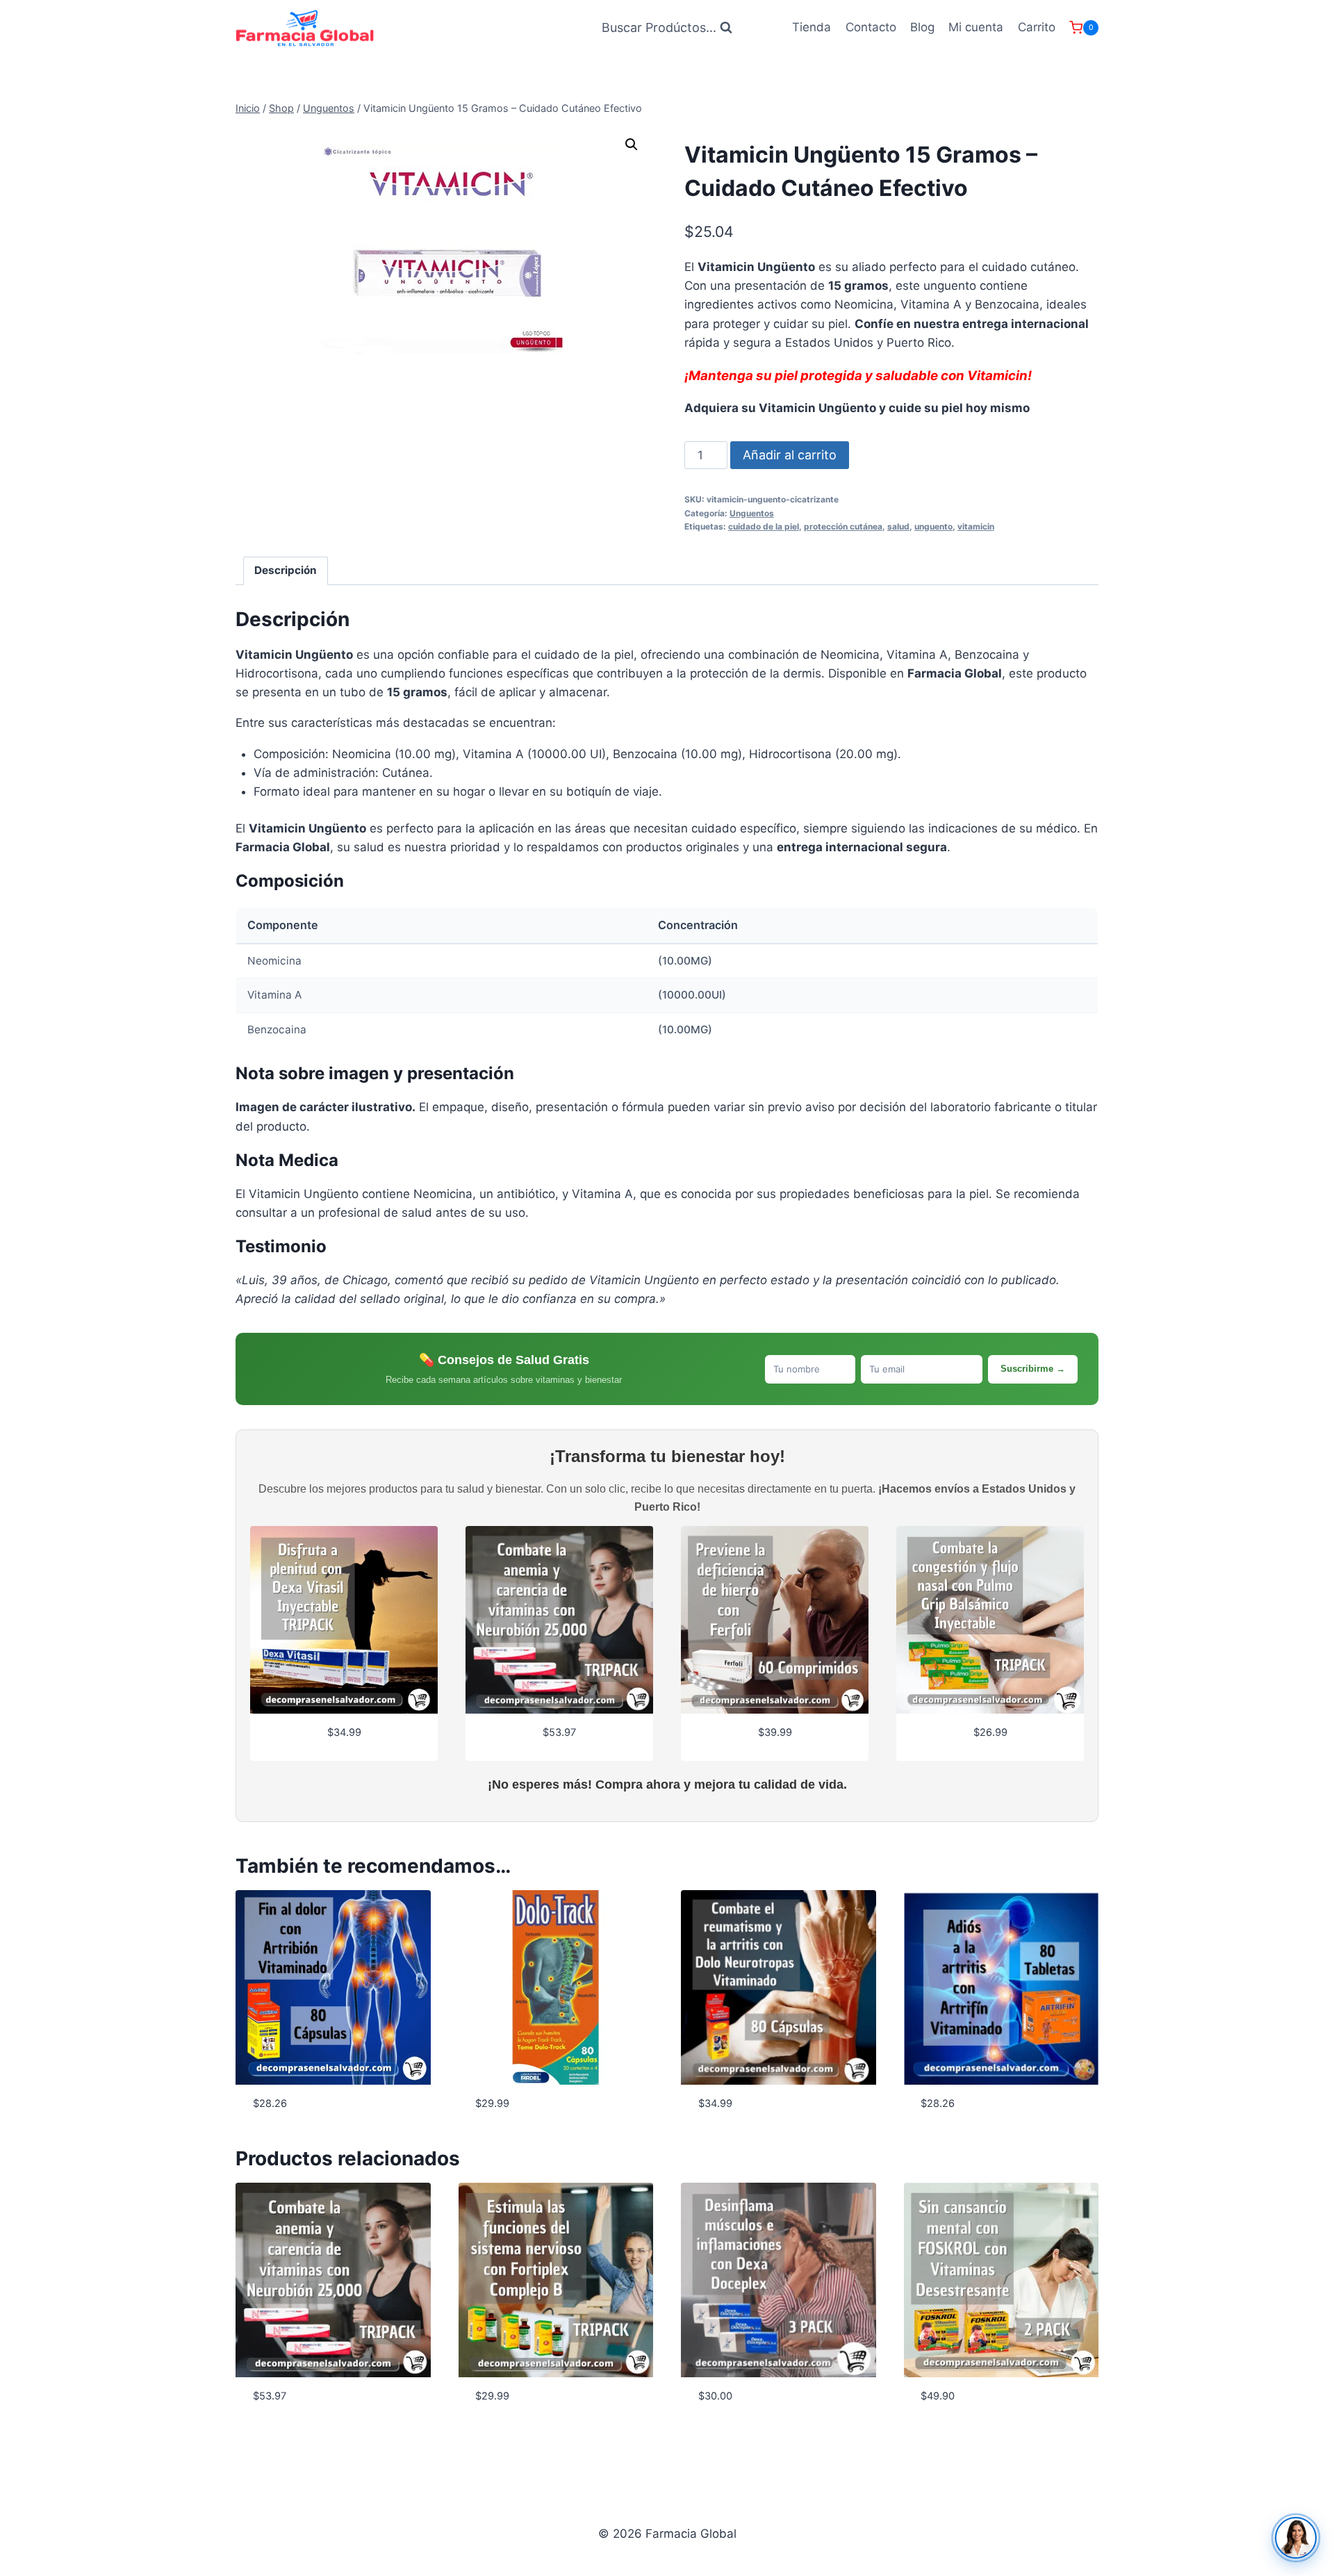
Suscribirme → (1033, 1369)
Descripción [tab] (286, 570)
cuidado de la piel (764, 526)
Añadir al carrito (790, 455)
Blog (922, 27)
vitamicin (976, 526)
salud (898, 526)
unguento (933, 526)
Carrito (1037, 27)
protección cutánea (843, 526)
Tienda (812, 27)
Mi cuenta (976, 27)
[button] (632, 145)
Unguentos (752, 513)
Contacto (871, 27)
